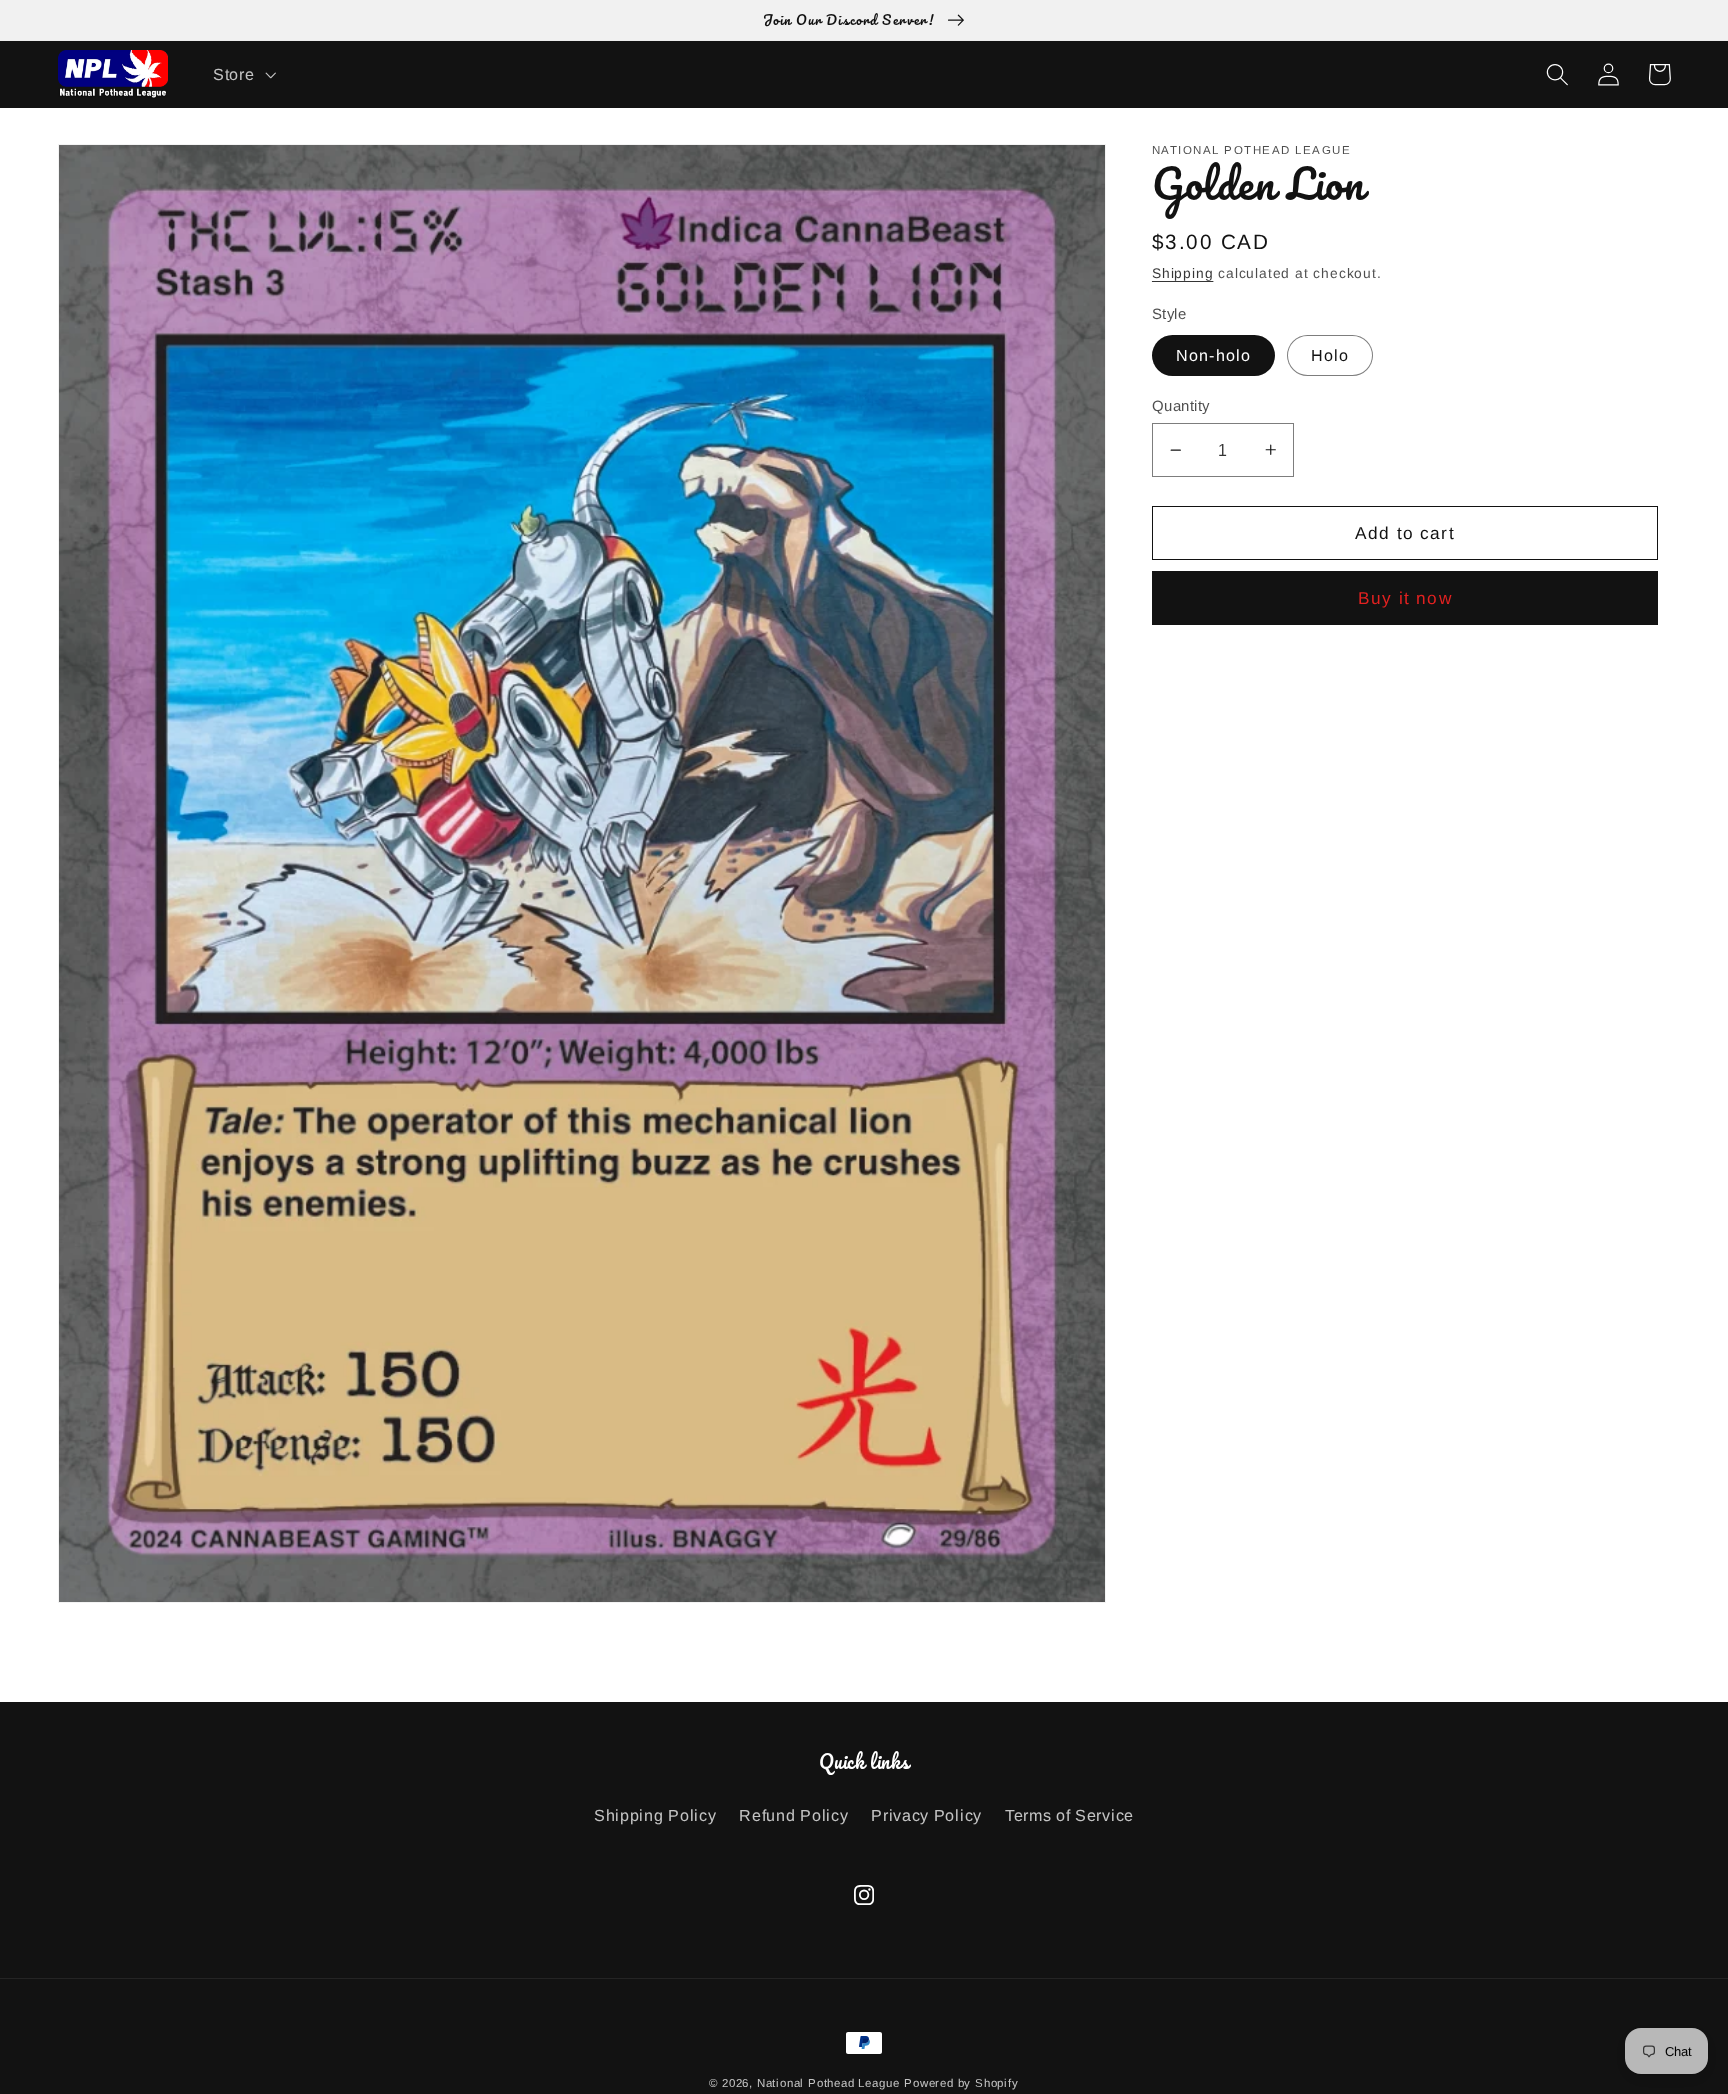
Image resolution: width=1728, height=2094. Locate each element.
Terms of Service (1069, 1815)
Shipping (1182, 273)
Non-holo (1213, 355)
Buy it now (1405, 598)
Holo (1330, 355)
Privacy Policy (926, 1815)
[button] (242, 74)
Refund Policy (793, 1815)
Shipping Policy (655, 1815)
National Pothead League (828, 2083)
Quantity (1181, 405)
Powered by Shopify (961, 2083)
